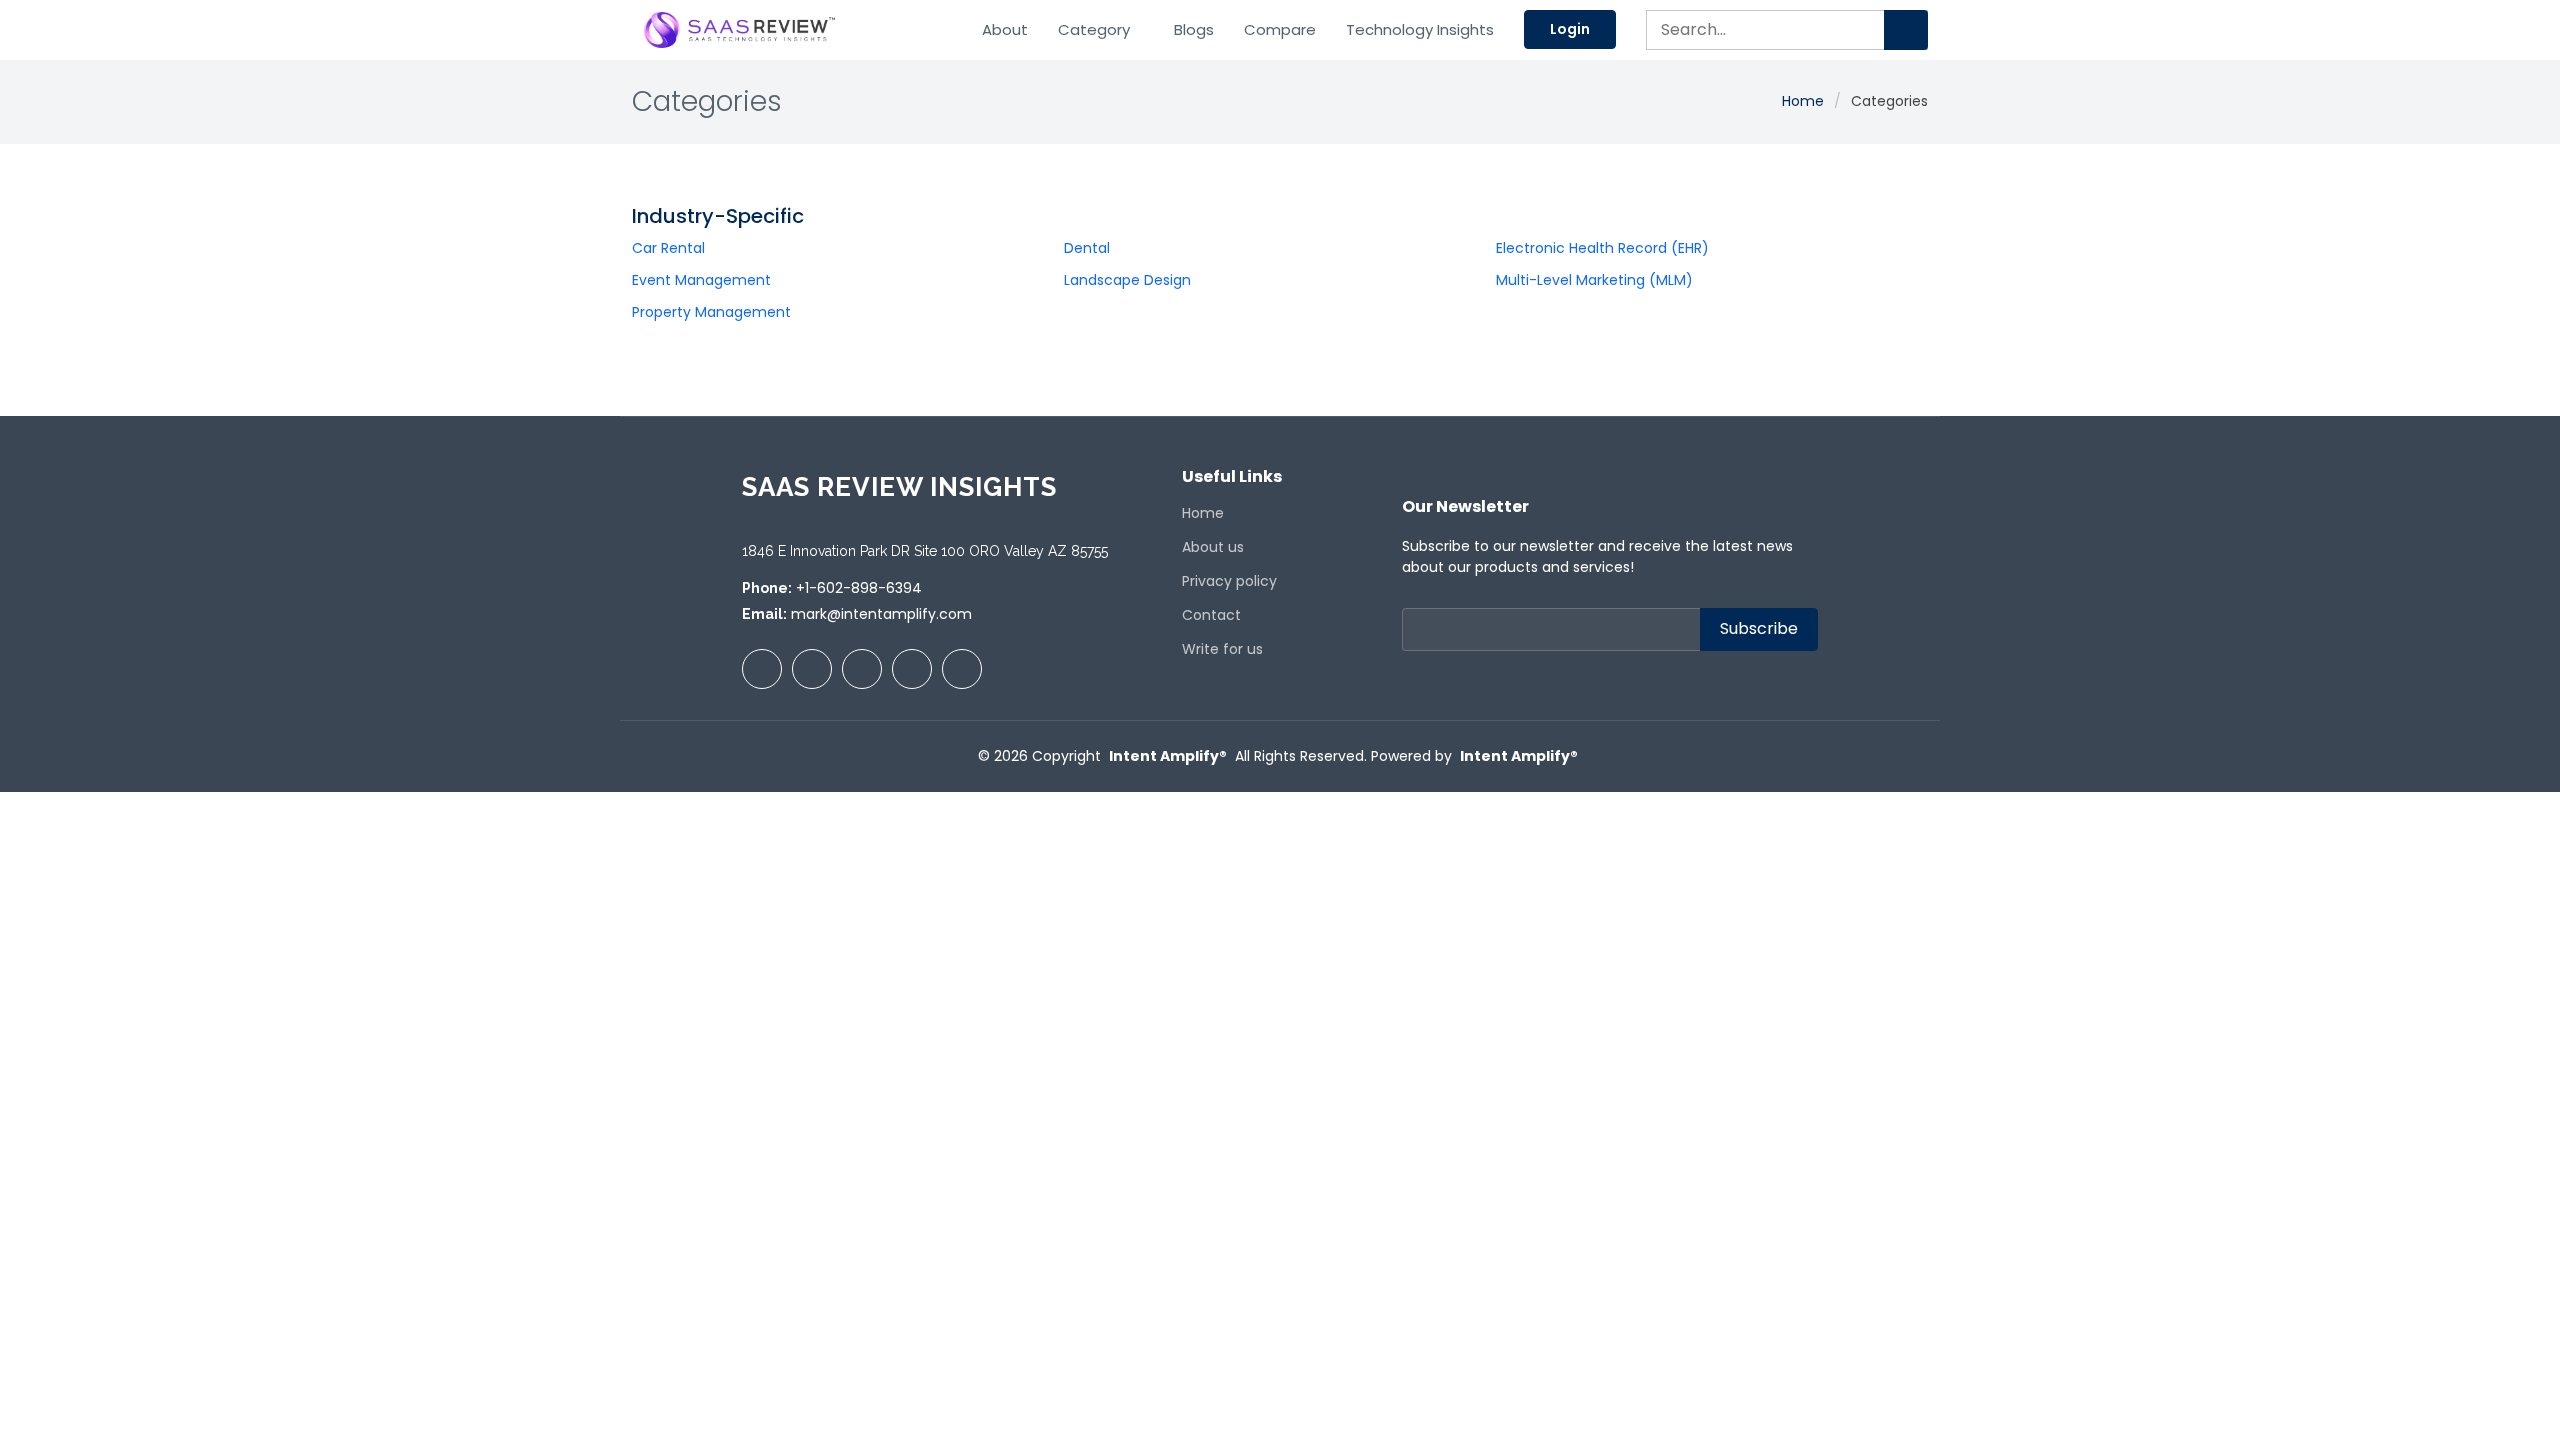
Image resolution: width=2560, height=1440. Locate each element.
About (1005, 29)
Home (1803, 101)
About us (1213, 547)
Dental (1087, 248)
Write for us (1222, 649)
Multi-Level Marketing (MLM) (1594, 280)
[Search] (1906, 30)
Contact (1211, 615)
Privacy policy (1229, 581)
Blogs (1194, 29)
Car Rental (668, 248)
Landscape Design (1127, 280)
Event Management (701, 280)
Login (1570, 29)
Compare (1280, 29)
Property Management (711, 312)
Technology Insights (1420, 29)
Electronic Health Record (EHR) (1602, 248)
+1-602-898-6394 (859, 588)
